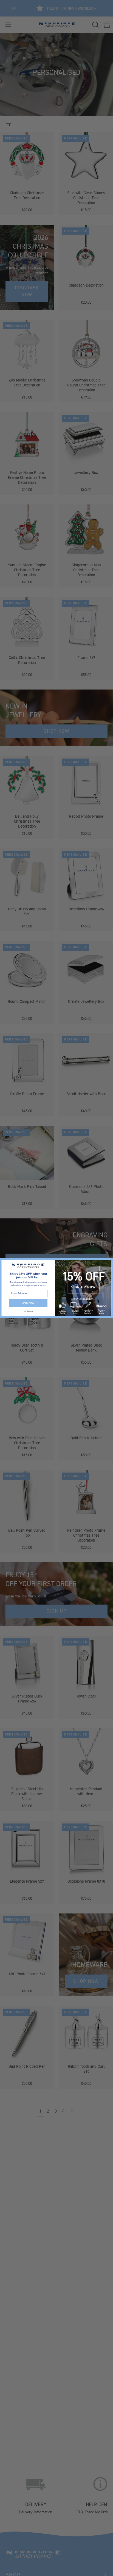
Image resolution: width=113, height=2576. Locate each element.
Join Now (28, 1303)
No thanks (28, 1311)
